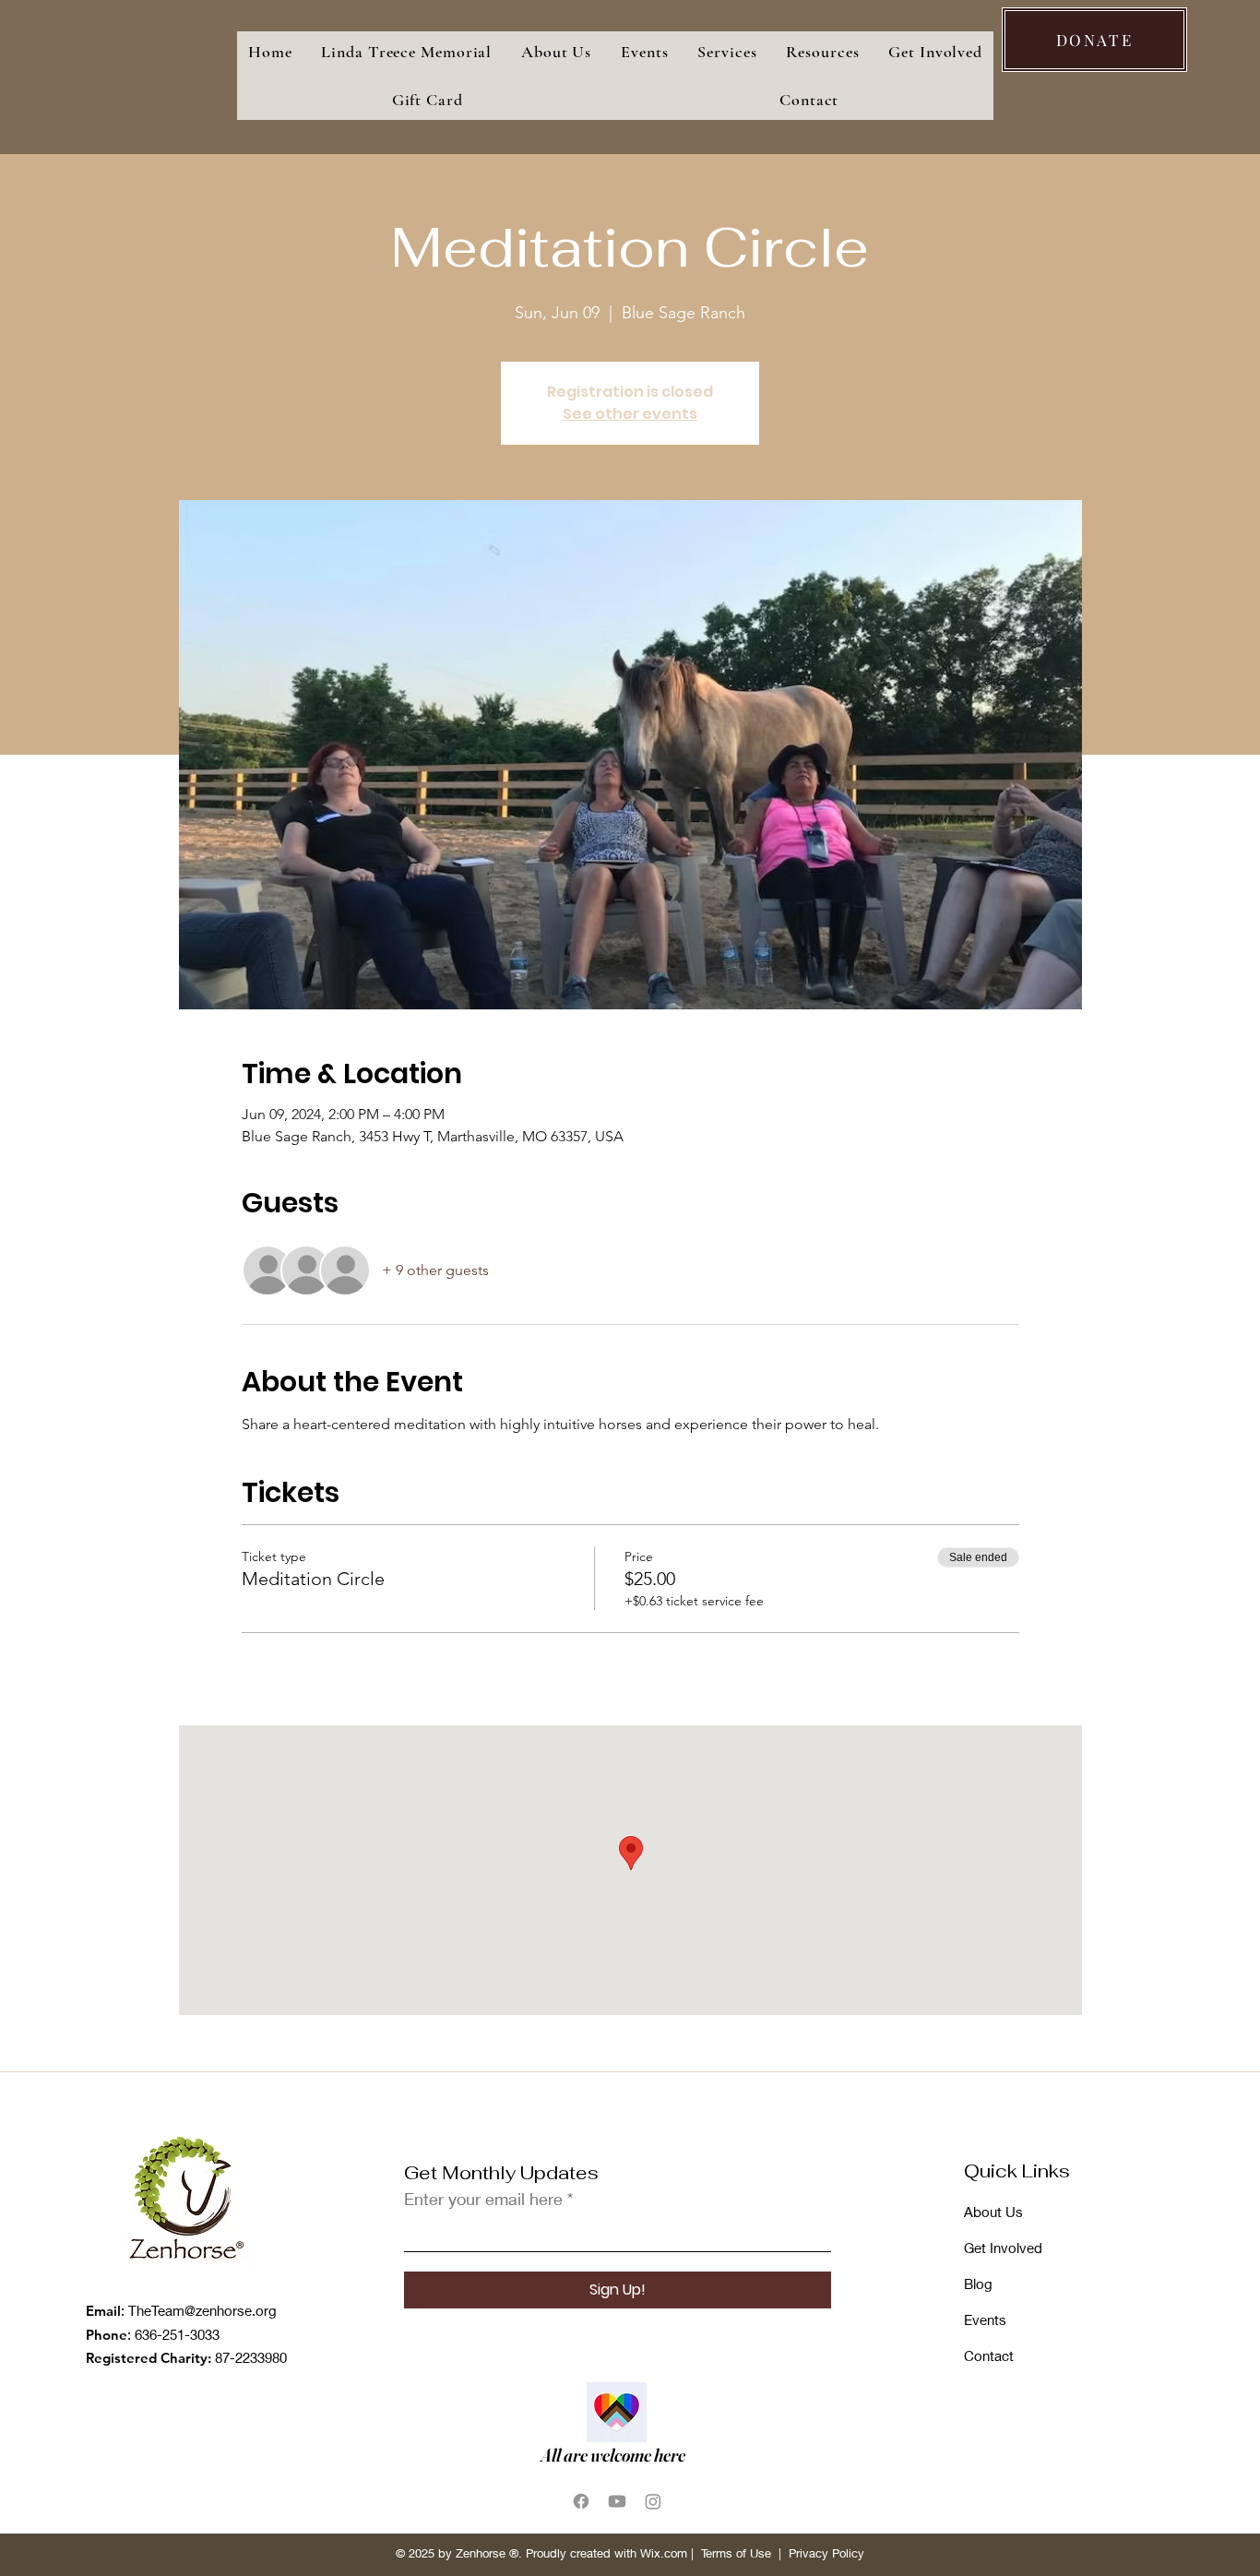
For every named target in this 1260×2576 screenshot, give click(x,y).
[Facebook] (581, 2501)
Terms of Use (736, 2553)
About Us (993, 2212)
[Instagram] (653, 2501)
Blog (978, 2284)
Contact (989, 2355)
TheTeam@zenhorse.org (202, 2310)
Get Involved (1003, 2248)
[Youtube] (617, 2501)
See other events (630, 414)
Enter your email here (483, 2199)
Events (985, 2320)
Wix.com (664, 2553)
